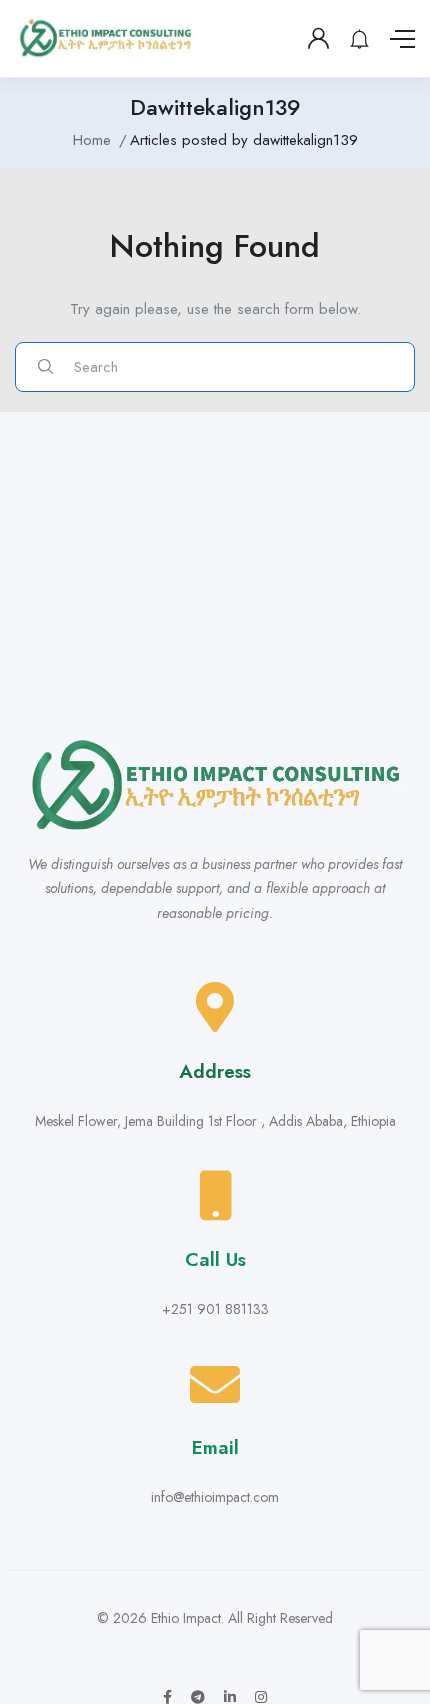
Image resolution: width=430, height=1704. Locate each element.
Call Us (215, 1259)
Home (92, 140)
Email (215, 1447)
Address (215, 1071)
